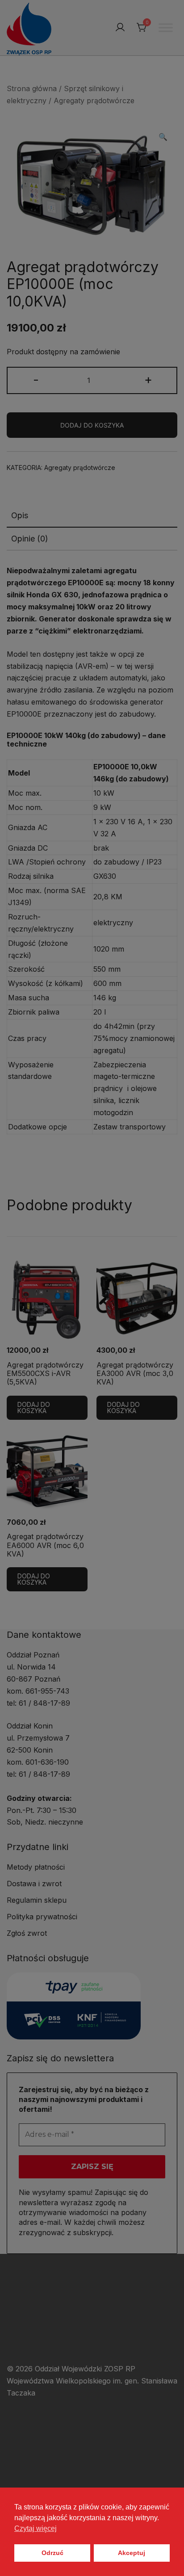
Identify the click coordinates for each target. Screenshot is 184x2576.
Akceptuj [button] (132, 2553)
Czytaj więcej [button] (36, 2528)
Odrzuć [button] (52, 2553)
